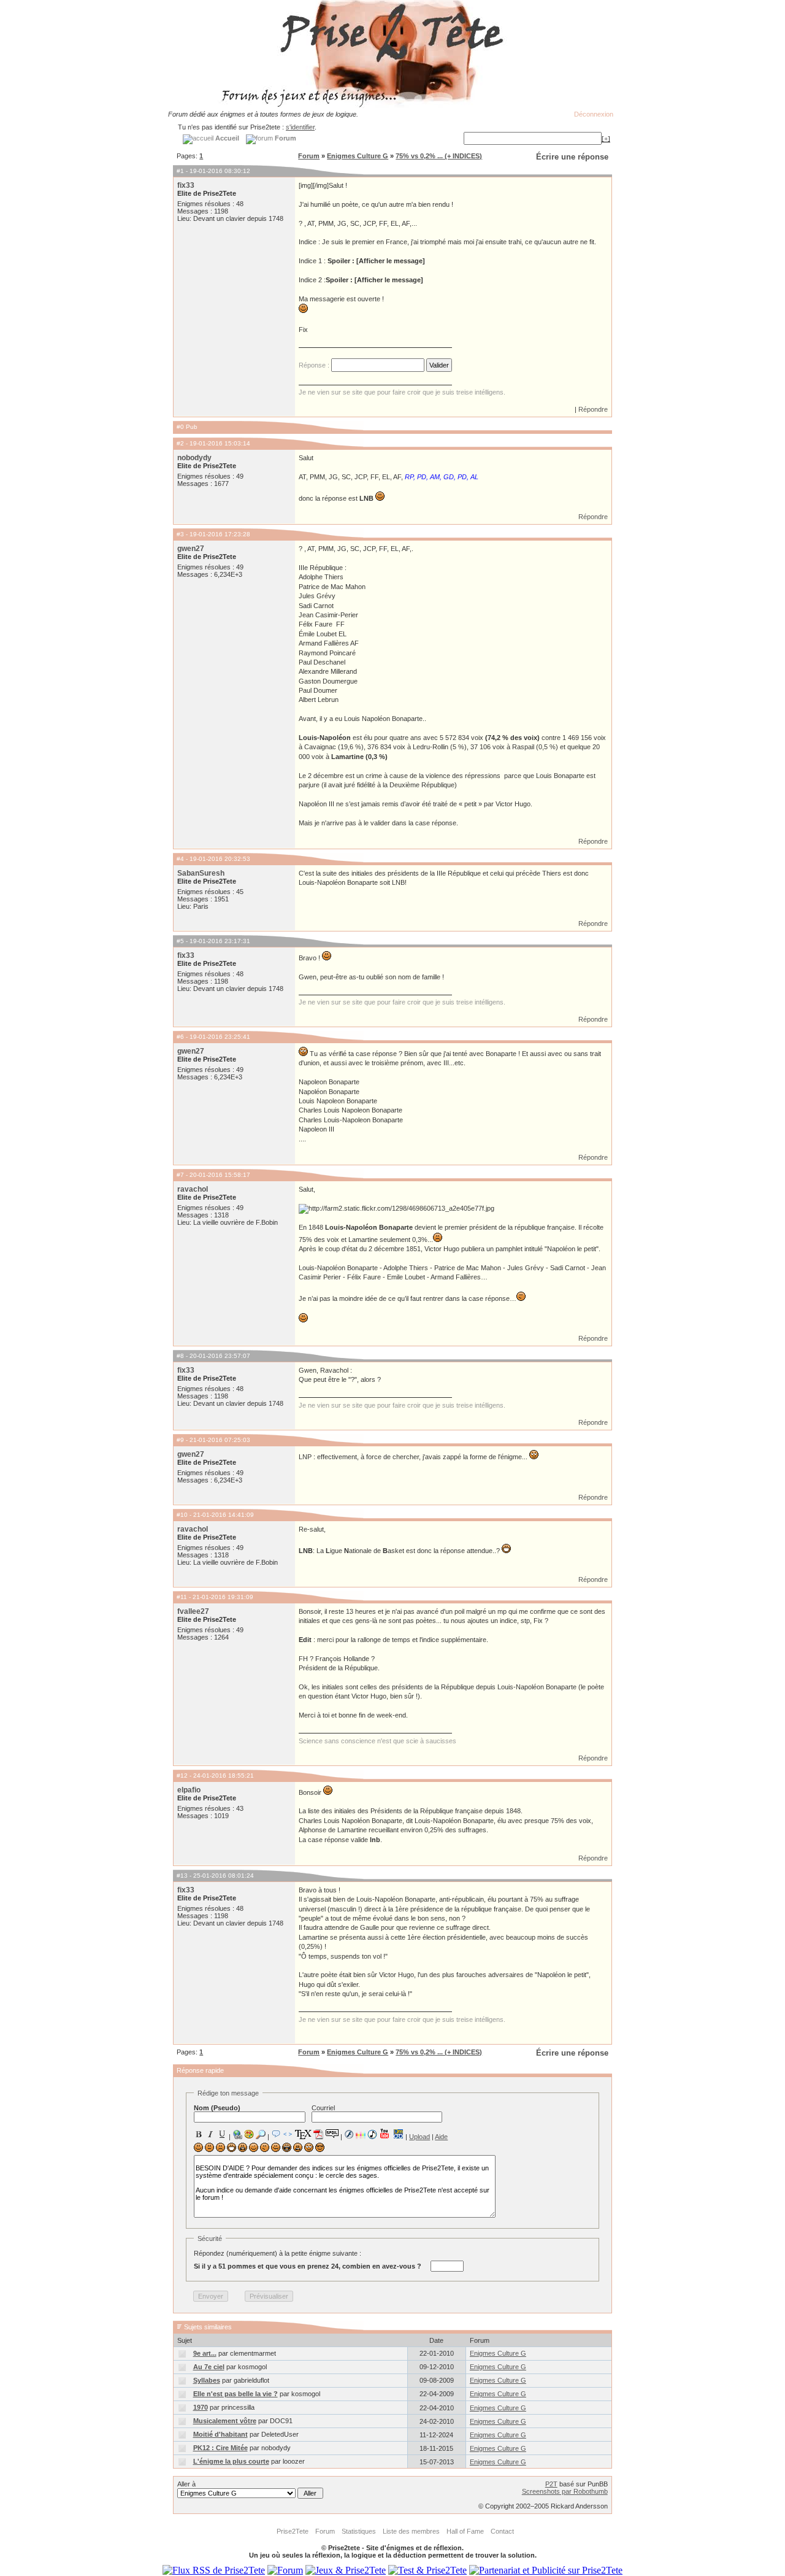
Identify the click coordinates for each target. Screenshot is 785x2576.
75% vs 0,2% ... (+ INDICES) (439, 156)
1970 (201, 2407)
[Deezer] (361, 2134)
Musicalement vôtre (225, 2421)
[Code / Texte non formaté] (288, 2134)
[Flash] (349, 2134)
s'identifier (300, 127)
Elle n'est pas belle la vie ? (235, 2394)
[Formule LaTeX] (303, 2134)
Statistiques (359, 2531)
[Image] (249, 2134)
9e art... (205, 2353)
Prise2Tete (293, 2531)
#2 (180, 443)
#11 (182, 1597)
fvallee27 (193, 1611)
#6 (180, 1037)
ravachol (193, 1189)
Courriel (323, 2108)
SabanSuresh (201, 873)
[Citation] (276, 2134)
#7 (180, 1175)
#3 (180, 534)
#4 (180, 859)
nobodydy (194, 458)
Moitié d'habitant (220, 2434)
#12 (182, 1776)
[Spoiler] (332, 2133)
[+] (606, 139)
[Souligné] (222, 2134)
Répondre (593, 409)
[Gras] (199, 2134)
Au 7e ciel (209, 2367)
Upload (419, 2137)
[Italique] (210, 2134)
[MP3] (372, 2134)
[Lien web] (237, 2134)
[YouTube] (385, 2134)
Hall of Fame (465, 2531)
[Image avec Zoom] (261, 2134)
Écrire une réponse (572, 157)
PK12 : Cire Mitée (220, 2448)
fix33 (186, 185)
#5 (180, 941)
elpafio (189, 1790)
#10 (182, 1515)
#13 (182, 1876)
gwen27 (191, 549)
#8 (180, 1356)
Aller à (186, 2484)
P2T (551, 2484)
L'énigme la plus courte (231, 2461)
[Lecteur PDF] (319, 2134)
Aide (441, 2137)
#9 (180, 1440)
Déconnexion (594, 114)
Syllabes (207, 2380)
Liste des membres (411, 2531)
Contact (502, 2531)
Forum (309, 156)
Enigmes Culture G (358, 156)
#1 (180, 171)
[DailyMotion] (398, 2134)
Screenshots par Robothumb (565, 2491)
